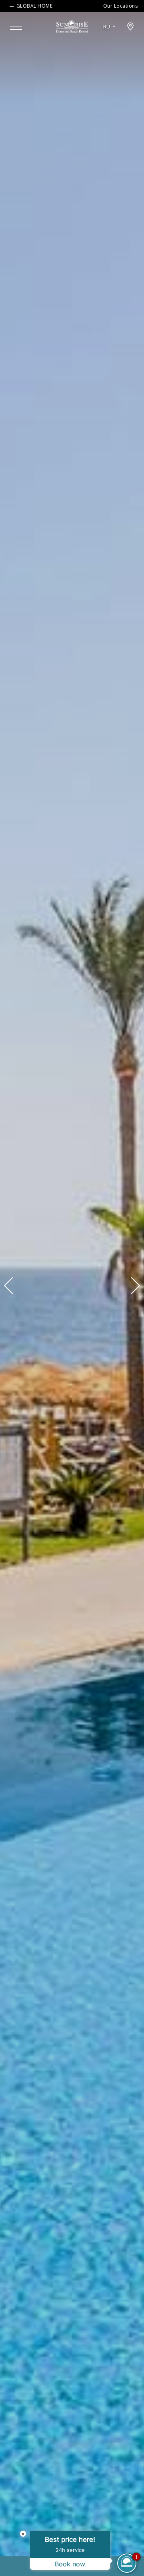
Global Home (34, 6)
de (109, 49)
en (109, 36)
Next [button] (132, 1286)
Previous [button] (12, 1286)
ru (107, 27)
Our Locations (121, 6)
